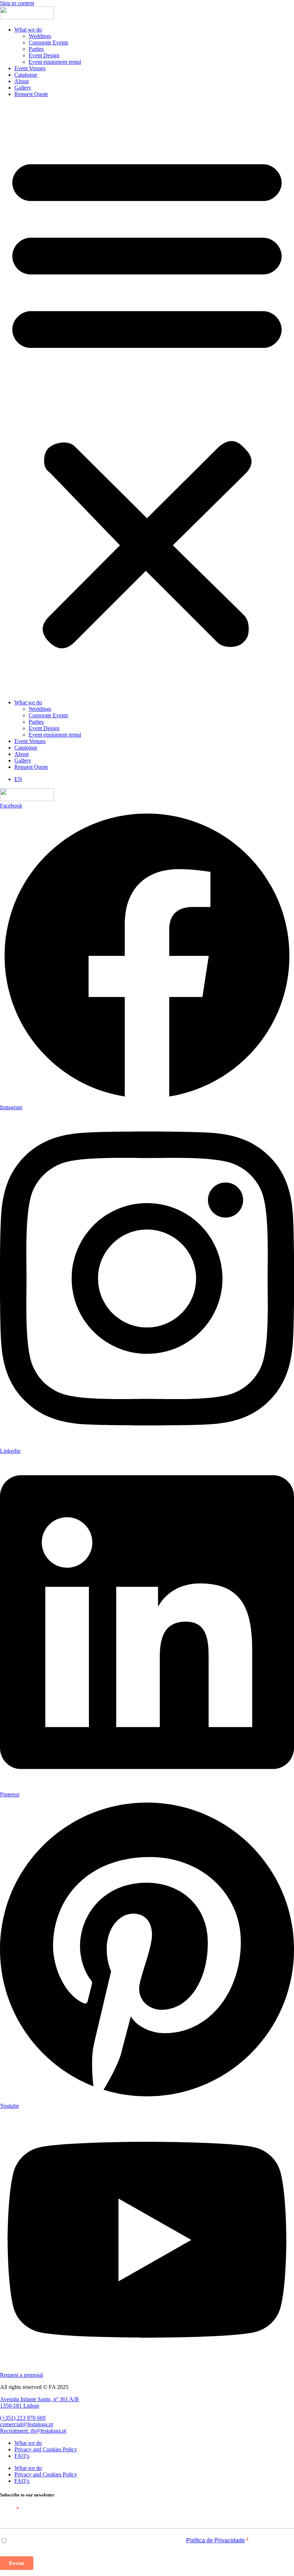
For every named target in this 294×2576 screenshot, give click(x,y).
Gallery (23, 88)
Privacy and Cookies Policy (46, 2449)
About (22, 81)
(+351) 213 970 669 (23, 2418)
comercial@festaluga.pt (27, 2424)
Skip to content (17, 3)
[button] (147, 398)
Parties (36, 49)
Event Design (44, 55)
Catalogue (26, 75)
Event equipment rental (55, 62)
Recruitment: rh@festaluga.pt (33, 2431)
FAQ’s (22, 2456)
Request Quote (31, 94)
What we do (28, 30)
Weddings (40, 36)
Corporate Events (48, 42)
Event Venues (30, 68)
